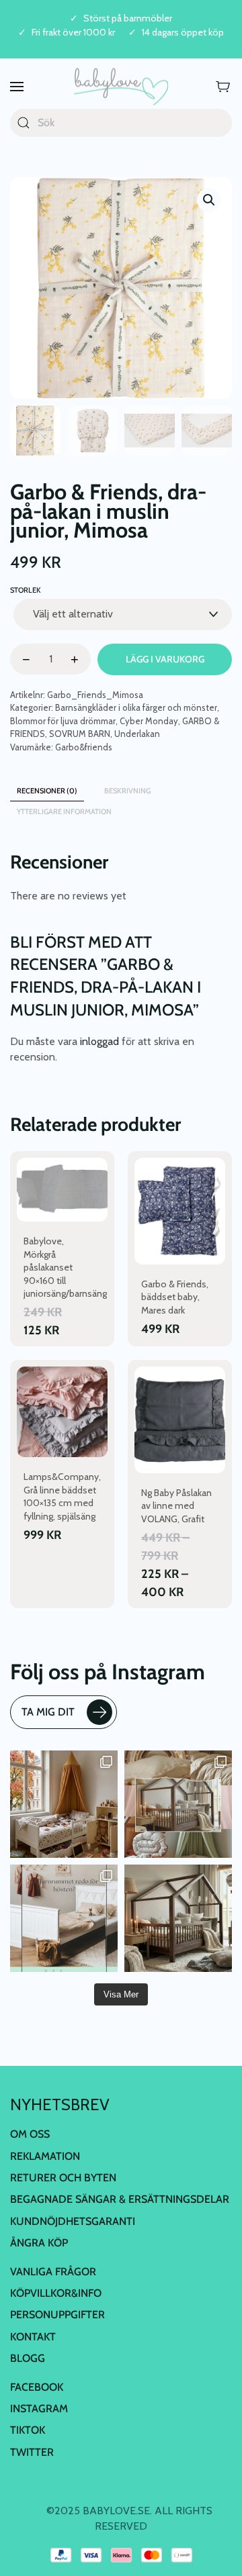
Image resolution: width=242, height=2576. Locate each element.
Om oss (30, 2134)
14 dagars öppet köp (183, 33)
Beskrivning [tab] (127, 791)
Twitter (32, 2452)
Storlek (26, 590)
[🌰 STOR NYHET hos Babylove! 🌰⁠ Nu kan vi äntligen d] (178, 1918)
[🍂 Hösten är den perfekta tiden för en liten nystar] (64, 1804)
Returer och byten (63, 2178)
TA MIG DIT (48, 1712)
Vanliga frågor (53, 2272)
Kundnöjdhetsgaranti (73, 2221)
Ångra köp (39, 2243)
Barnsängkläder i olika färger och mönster (136, 707)
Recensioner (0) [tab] (47, 791)
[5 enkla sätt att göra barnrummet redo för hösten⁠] (64, 1918)
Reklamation (45, 2156)
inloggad (99, 1041)
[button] (17, 87)
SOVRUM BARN (80, 734)
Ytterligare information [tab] (64, 811)
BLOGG (28, 2358)
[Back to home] (121, 87)
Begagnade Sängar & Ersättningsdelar (120, 2199)
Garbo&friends (84, 747)
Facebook (37, 2387)
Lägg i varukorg (165, 659)
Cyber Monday (149, 721)
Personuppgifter (57, 2315)
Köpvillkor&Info (56, 2293)
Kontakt (33, 2337)
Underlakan (137, 734)
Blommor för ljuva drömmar (63, 721)
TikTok (28, 2430)
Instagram (39, 2409)
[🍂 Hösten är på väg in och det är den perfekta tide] (178, 1804)
